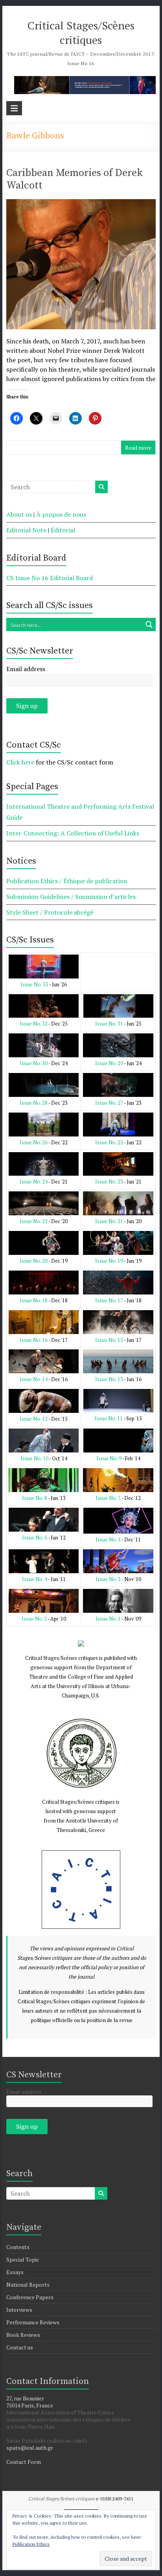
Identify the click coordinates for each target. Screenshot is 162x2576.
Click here (20, 762)
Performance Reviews (33, 2322)
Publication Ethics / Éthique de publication (67, 881)
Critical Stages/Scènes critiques (81, 33)
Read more (138, 447)
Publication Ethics (31, 2544)
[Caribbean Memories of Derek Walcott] (81, 205)
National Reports (28, 2285)
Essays (15, 2272)
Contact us (20, 2347)
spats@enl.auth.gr (30, 2448)
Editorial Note (26, 530)
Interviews (19, 2310)
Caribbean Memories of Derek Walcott (75, 179)
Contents (18, 2247)
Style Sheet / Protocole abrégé (50, 912)
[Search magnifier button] (149, 624)
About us (19, 514)
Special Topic (23, 2259)
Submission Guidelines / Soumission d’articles (71, 897)
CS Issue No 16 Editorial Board (50, 578)
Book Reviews (23, 2335)
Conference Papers (30, 2297)
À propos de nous (61, 514)
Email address (26, 669)
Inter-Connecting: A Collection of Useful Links (73, 833)
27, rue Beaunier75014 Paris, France (30, 2402)
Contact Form (24, 2462)
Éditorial (63, 530)
